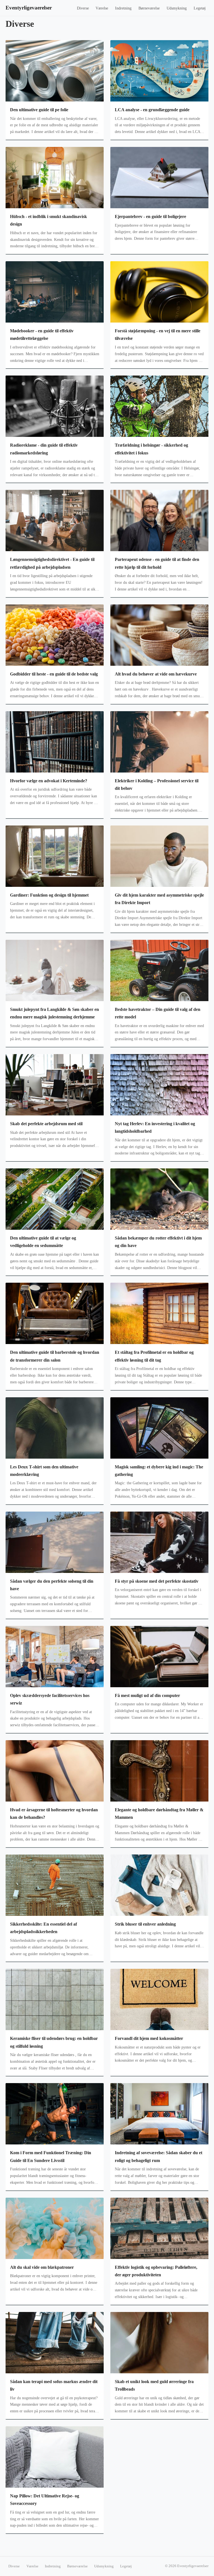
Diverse (83, 8)
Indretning (123, 8)
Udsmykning (177, 8)
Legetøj (200, 8)
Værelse (102, 8)
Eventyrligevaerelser (29, 8)
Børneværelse (149, 8)
